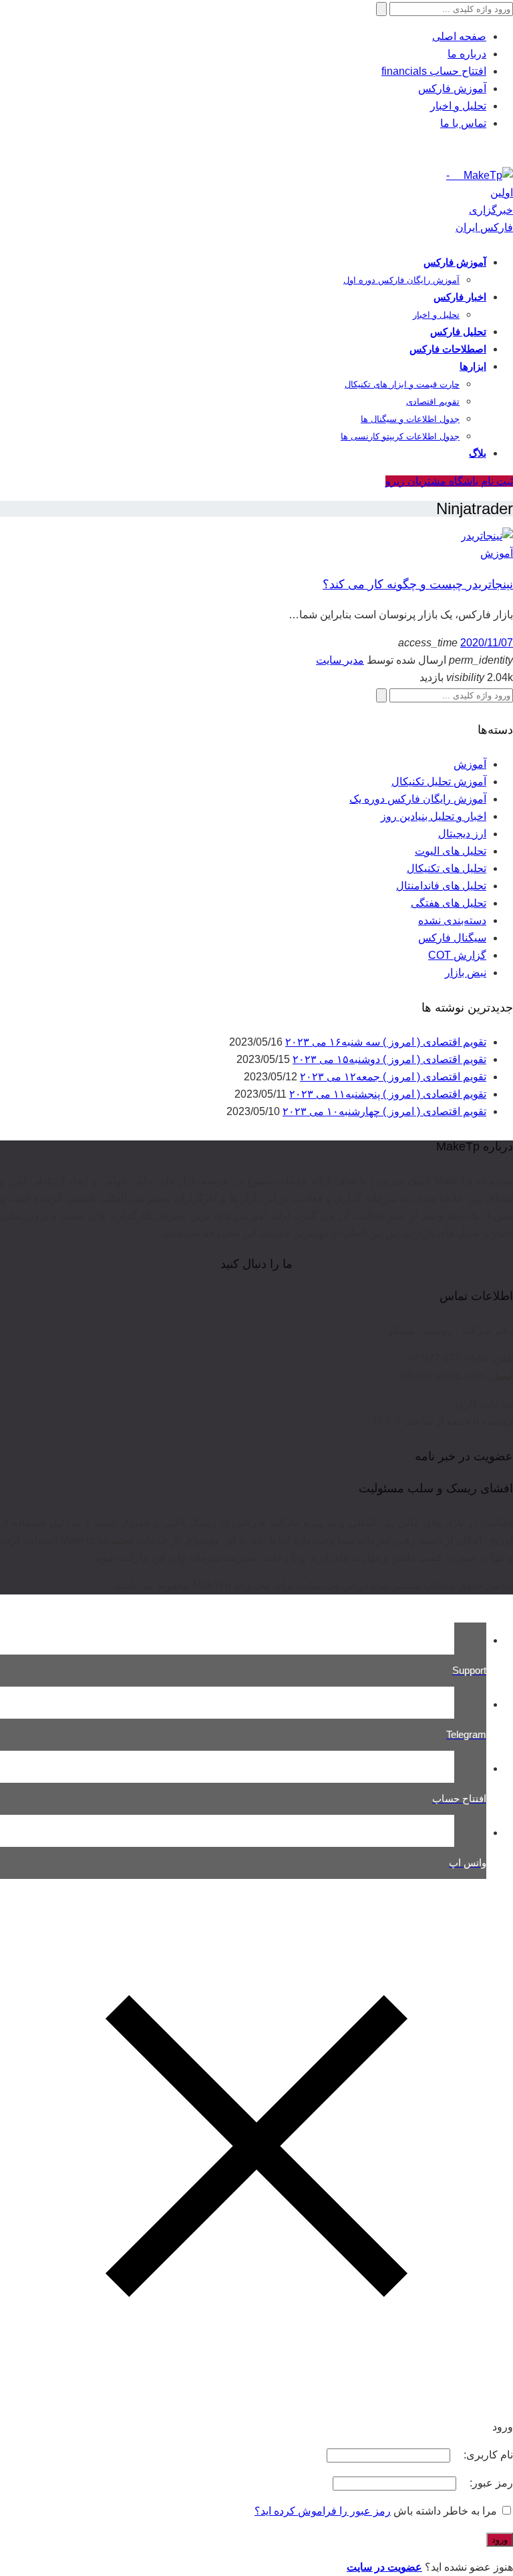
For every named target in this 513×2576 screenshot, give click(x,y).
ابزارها (473, 366)
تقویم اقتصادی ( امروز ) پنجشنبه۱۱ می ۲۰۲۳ (388, 1094)
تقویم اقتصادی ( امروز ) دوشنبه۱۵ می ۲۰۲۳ (389, 1059)
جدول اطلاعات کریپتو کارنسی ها (400, 436)
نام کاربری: (487, 2455)
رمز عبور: (490, 2483)
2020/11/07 (487, 643)
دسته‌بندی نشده (452, 920)
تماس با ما (463, 123)
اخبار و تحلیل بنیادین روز (434, 816)
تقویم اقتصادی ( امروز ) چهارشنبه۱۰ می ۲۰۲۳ (384, 1111)
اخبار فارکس (460, 297)
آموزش (497, 553)
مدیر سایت (340, 660)
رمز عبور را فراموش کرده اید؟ (323, 2511)
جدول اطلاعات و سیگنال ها (410, 419)
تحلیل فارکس (458, 332)
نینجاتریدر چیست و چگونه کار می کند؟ (418, 584)
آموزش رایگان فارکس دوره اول (401, 280)
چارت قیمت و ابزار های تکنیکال (402, 384)
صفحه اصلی (459, 36)
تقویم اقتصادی (433, 402)
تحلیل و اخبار (458, 106)
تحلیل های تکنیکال (447, 868)
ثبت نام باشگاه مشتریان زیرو (449, 481)
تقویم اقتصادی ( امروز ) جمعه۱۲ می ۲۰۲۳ (393, 1077)
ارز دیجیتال (462, 834)
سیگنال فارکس (452, 938)
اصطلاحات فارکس (448, 349)
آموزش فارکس (452, 88)
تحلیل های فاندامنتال (441, 886)
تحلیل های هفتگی (449, 903)
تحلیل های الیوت (451, 851)
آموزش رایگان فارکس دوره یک (418, 799)
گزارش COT (457, 955)
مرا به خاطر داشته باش (445, 2511)
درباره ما (467, 54)
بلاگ (478, 453)
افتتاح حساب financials (434, 71)
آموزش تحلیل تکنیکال (439, 782)
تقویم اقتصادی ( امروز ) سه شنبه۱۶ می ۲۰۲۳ (386, 1042)
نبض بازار (466, 973)
